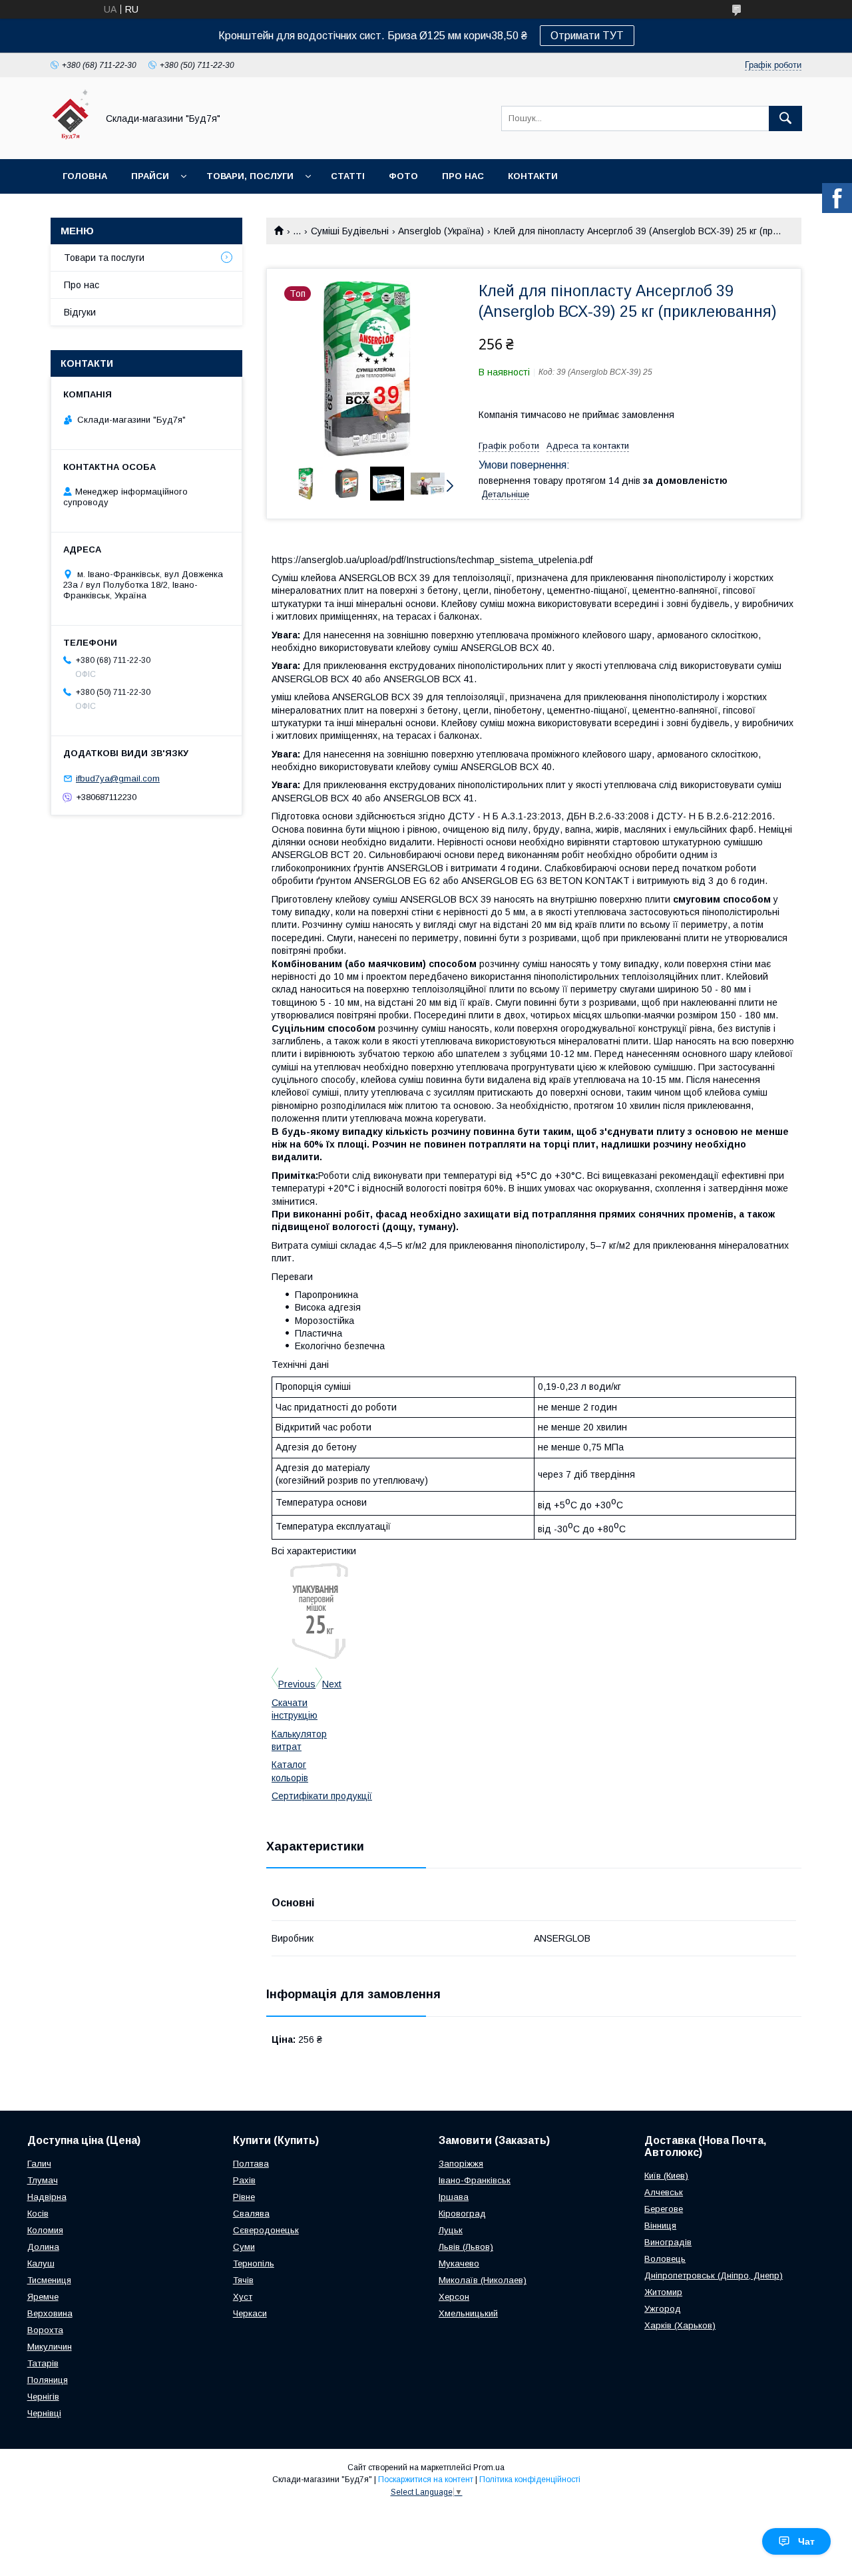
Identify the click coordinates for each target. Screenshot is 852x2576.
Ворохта (45, 2330)
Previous (297, 1684)
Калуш (41, 2263)
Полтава (251, 2164)
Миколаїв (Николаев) (483, 2280)
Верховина (50, 2313)
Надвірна (47, 2197)
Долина (43, 2247)
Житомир (663, 2292)
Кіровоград (462, 2214)
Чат (806, 2541)
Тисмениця (49, 2280)
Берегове (664, 2209)
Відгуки (80, 312)
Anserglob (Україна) (441, 231)
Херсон (454, 2297)
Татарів (43, 2363)
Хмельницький (468, 2313)
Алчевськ (664, 2192)
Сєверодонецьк (266, 2230)
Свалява (251, 2214)
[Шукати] (785, 118)
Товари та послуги (104, 258)
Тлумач (43, 2180)
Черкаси (250, 2313)
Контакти (533, 176)
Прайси (150, 176)
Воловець (665, 2259)
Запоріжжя (461, 2164)
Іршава (454, 2197)
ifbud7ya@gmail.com (118, 778)
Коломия (45, 2230)
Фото (403, 176)
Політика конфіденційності (530, 2479)
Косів (38, 2214)
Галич (39, 2164)
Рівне (244, 2197)
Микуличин (50, 2347)
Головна (85, 176)
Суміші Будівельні (350, 231)
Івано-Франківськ (475, 2180)
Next (332, 1684)
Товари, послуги (250, 176)
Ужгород (663, 2309)
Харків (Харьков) (680, 2325)
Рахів (244, 2180)
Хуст (243, 2297)
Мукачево (459, 2263)
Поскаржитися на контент (426, 2479)
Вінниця (660, 2226)
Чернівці (44, 2413)
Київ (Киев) (666, 2176)
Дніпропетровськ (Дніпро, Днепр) (714, 2275)
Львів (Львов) (466, 2247)
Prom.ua (489, 2468)
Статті (348, 176)
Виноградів (668, 2242)
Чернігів (43, 2397)
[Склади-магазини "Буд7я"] (70, 142)
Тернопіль (254, 2263)
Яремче (43, 2297)
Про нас (463, 176)
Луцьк (451, 2230)
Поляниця (48, 2380)
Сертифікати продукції (322, 1796)
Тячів (243, 2280)
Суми (244, 2247)
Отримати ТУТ (587, 36)
